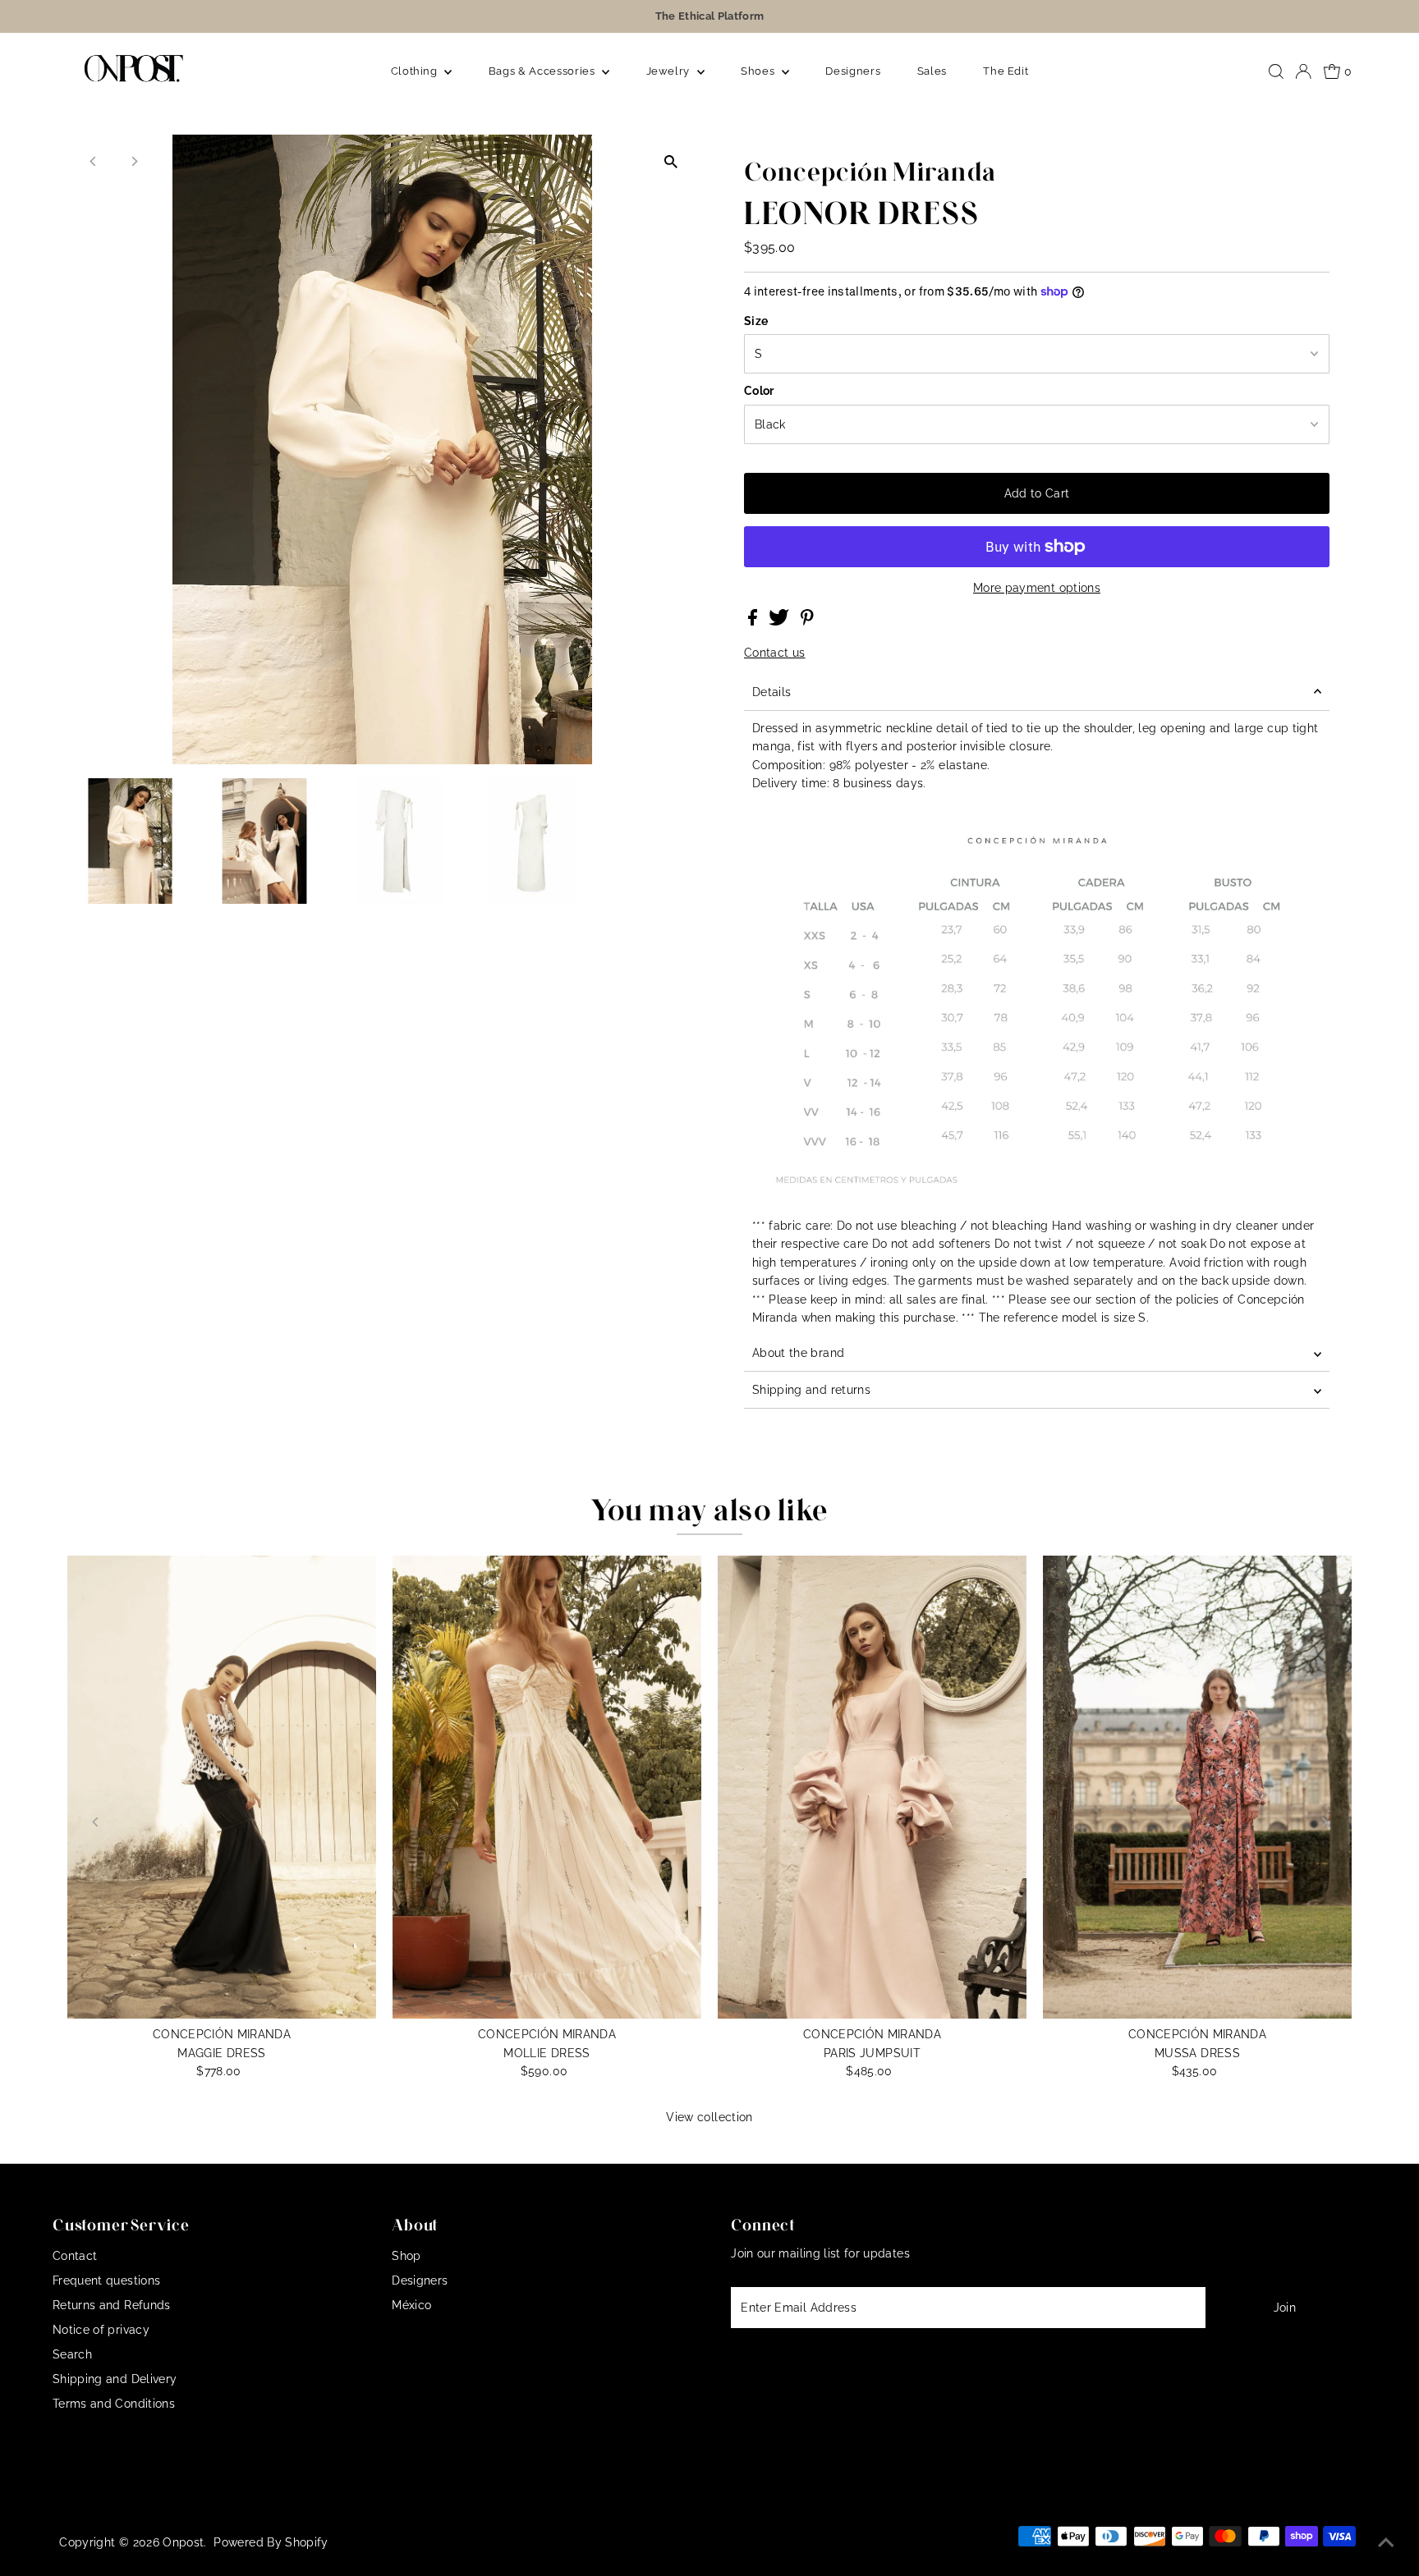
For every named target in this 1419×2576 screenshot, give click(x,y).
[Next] (134, 161)
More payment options (1037, 588)
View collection (709, 2117)
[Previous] (94, 161)
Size (756, 321)
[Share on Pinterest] (807, 621)
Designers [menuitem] (853, 71)
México (411, 2305)
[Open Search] (1276, 71)
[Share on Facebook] (754, 621)
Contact (75, 2256)
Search (72, 2354)
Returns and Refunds (112, 2305)
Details (771, 692)
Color (759, 391)
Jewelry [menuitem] (670, 71)
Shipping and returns (811, 1390)
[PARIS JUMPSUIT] (872, 1787)
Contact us (775, 653)
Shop (406, 2256)
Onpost (183, 2542)
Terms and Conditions (114, 2404)
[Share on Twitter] (781, 621)
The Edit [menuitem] (1006, 71)
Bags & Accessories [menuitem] (543, 71)
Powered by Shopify (271, 2542)
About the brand (798, 1353)
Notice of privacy (101, 2330)
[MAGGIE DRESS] (222, 1787)
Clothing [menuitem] (416, 71)
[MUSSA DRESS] (1197, 1787)
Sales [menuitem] (932, 71)
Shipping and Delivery (115, 2379)
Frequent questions (106, 2280)
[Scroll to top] (1386, 2543)
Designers (420, 2280)
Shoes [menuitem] (759, 71)
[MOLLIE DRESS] (547, 1787)
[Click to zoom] (670, 161)
